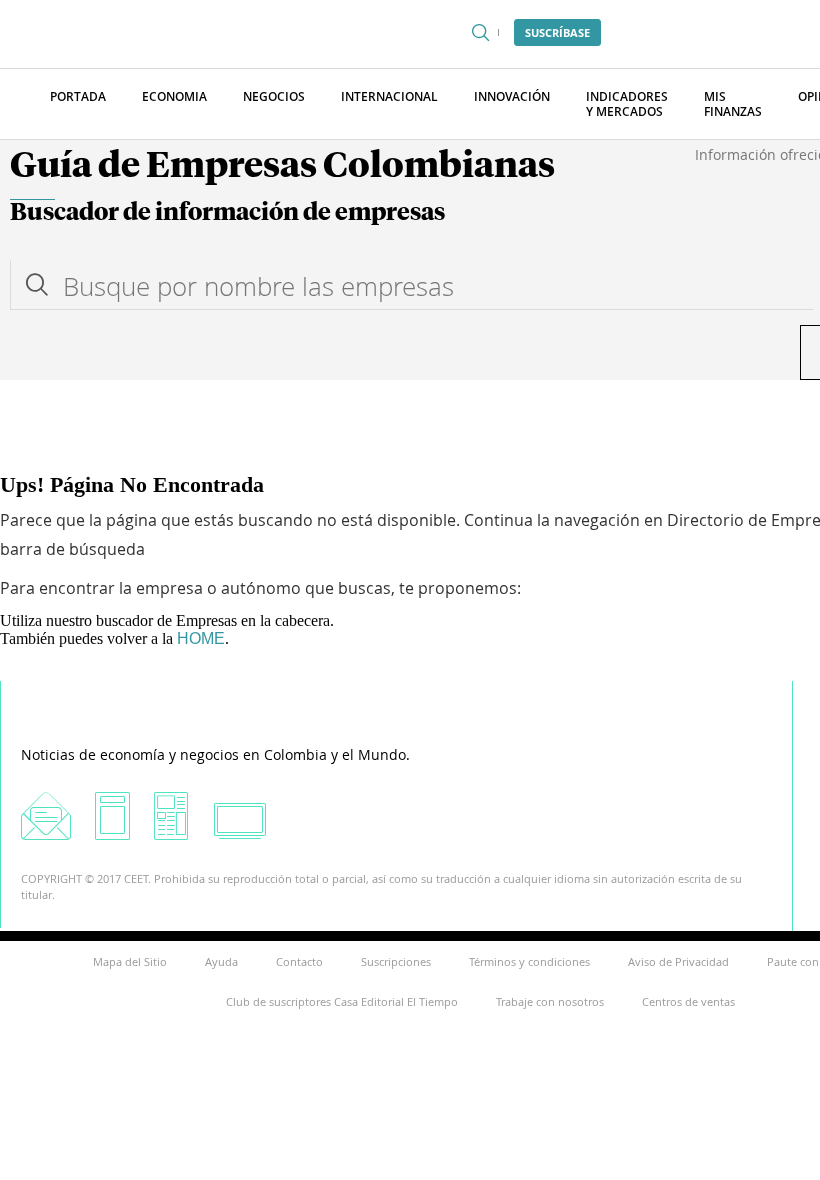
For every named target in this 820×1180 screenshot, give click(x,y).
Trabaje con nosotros (550, 1001)
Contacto (299, 961)
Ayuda (221, 961)
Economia (174, 96)
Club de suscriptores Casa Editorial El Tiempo (342, 1001)
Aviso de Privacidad (678, 961)
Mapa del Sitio (130, 961)
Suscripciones (396, 961)
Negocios (274, 96)
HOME (201, 638)
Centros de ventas (688, 1001)
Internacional (389, 96)
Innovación (512, 96)
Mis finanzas (733, 104)
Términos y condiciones (529, 961)
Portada (78, 96)
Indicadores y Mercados (627, 104)
